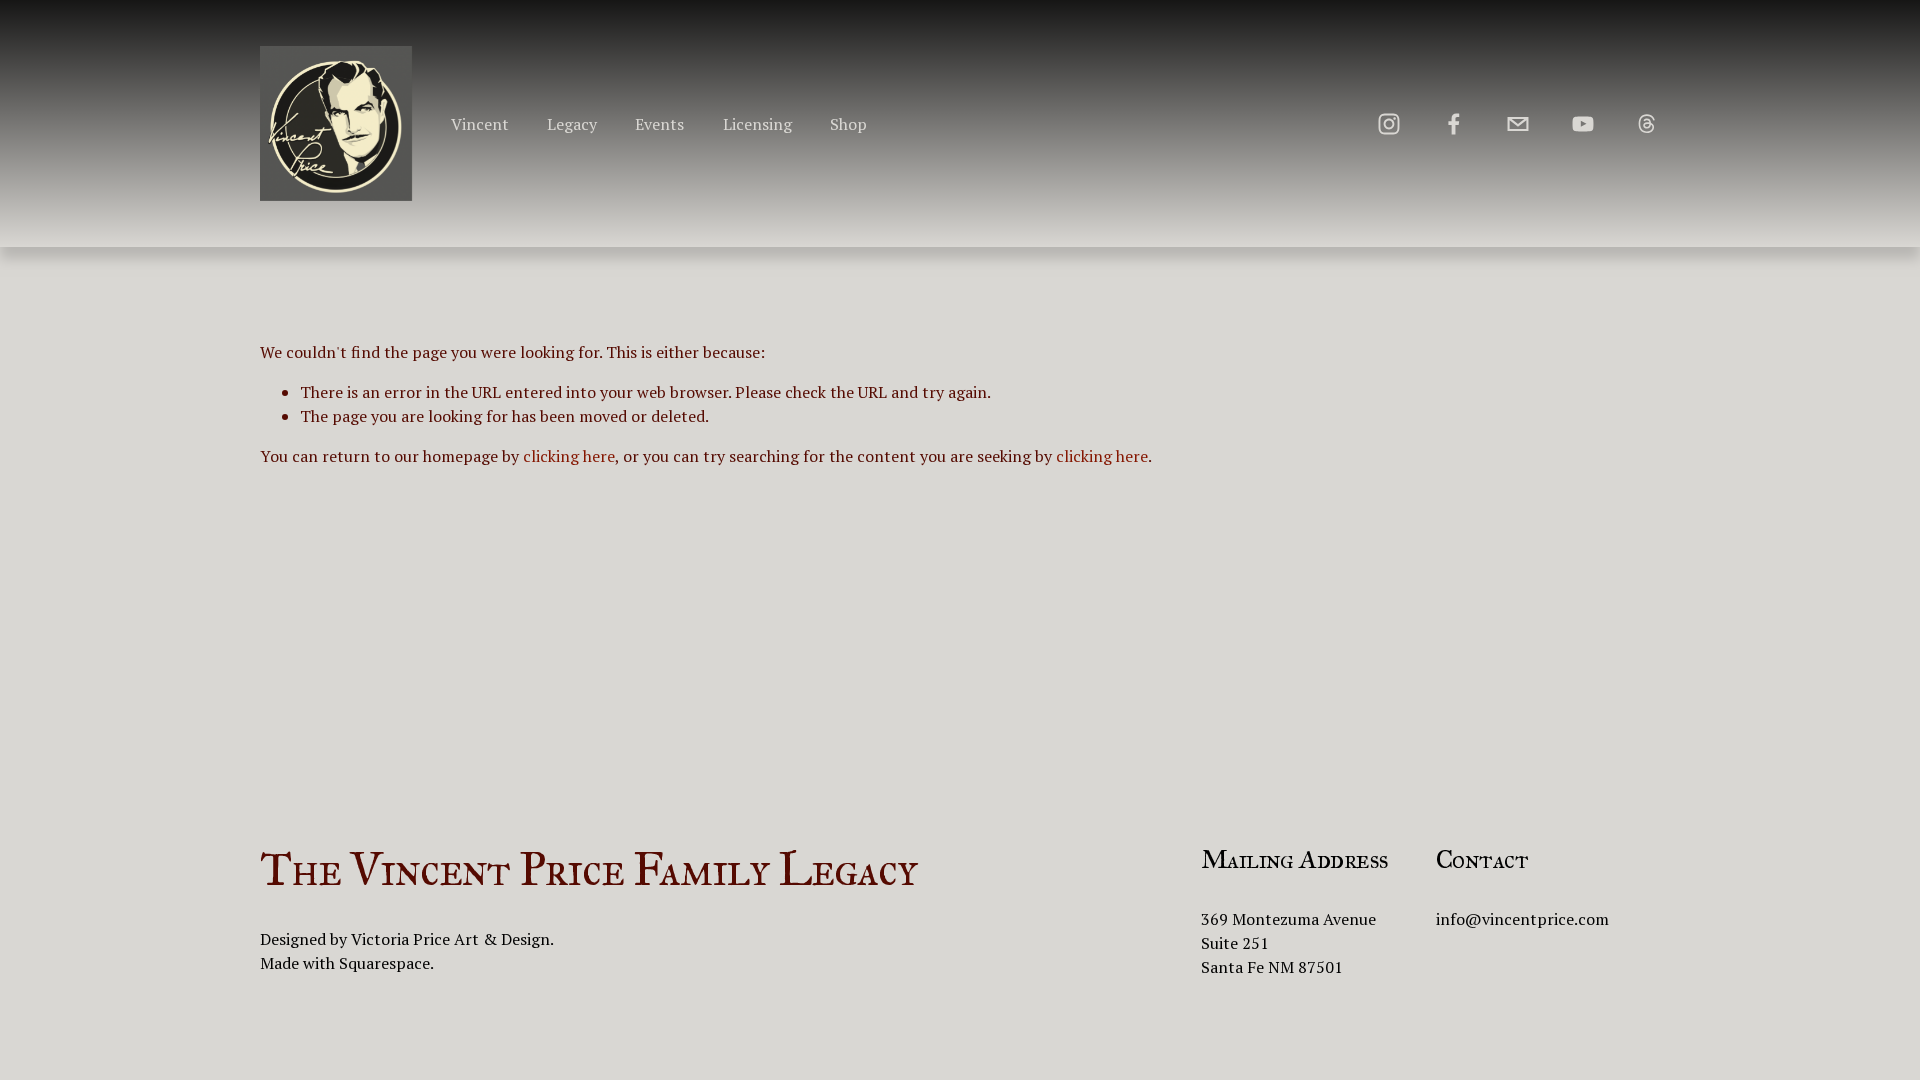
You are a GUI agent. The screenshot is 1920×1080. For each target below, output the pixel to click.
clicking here (569, 456)
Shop (848, 124)
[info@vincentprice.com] (1518, 124)
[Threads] (1647, 124)
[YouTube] (1583, 124)
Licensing (757, 124)
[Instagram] (1389, 124)
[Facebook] (1454, 124)
